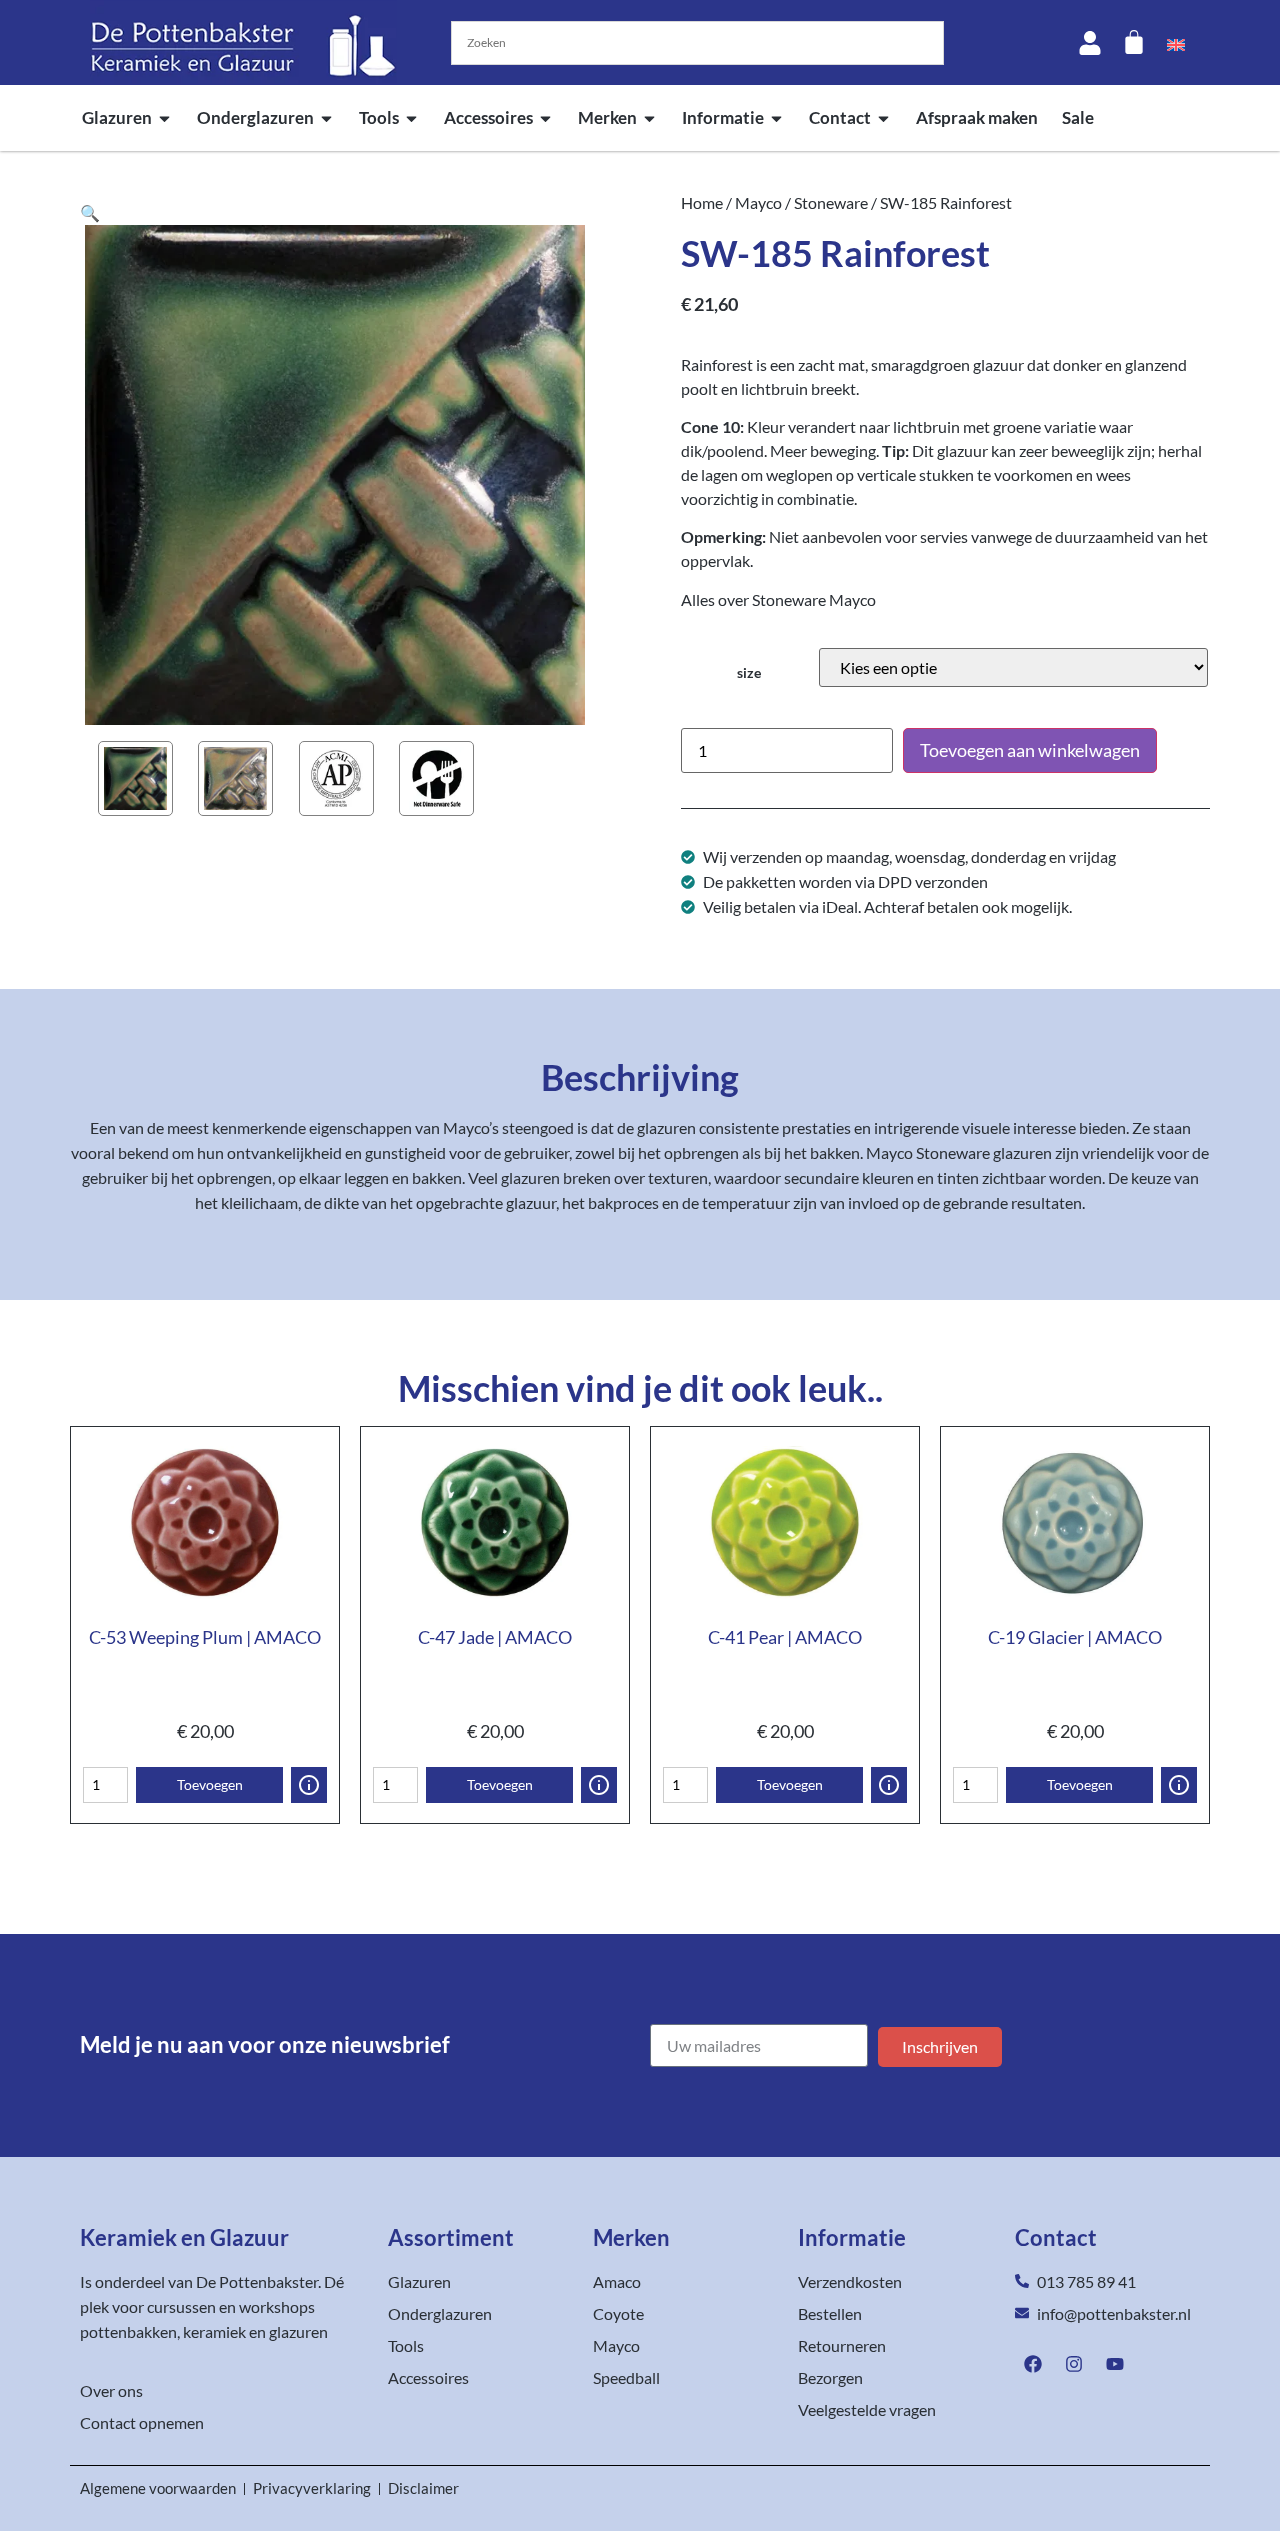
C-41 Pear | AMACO (785, 1637)
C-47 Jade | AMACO (495, 1637)
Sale (1078, 117)
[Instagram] (1074, 2364)
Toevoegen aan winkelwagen (1030, 750)
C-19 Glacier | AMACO (1075, 1637)
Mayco (758, 202)
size (749, 673)
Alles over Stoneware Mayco (778, 599)
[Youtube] (1115, 2364)
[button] (90, 212)
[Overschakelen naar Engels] (1176, 43)
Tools (379, 117)
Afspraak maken (977, 117)
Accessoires (488, 117)
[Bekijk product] (309, 1785)
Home (702, 202)
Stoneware (831, 202)
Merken (607, 117)
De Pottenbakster (257, 2281)
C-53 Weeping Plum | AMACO (205, 1637)
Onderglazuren (255, 117)
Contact (840, 117)
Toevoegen (210, 1784)
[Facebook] (1033, 2364)
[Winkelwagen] (1134, 42)
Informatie (723, 117)
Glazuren (117, 117)
